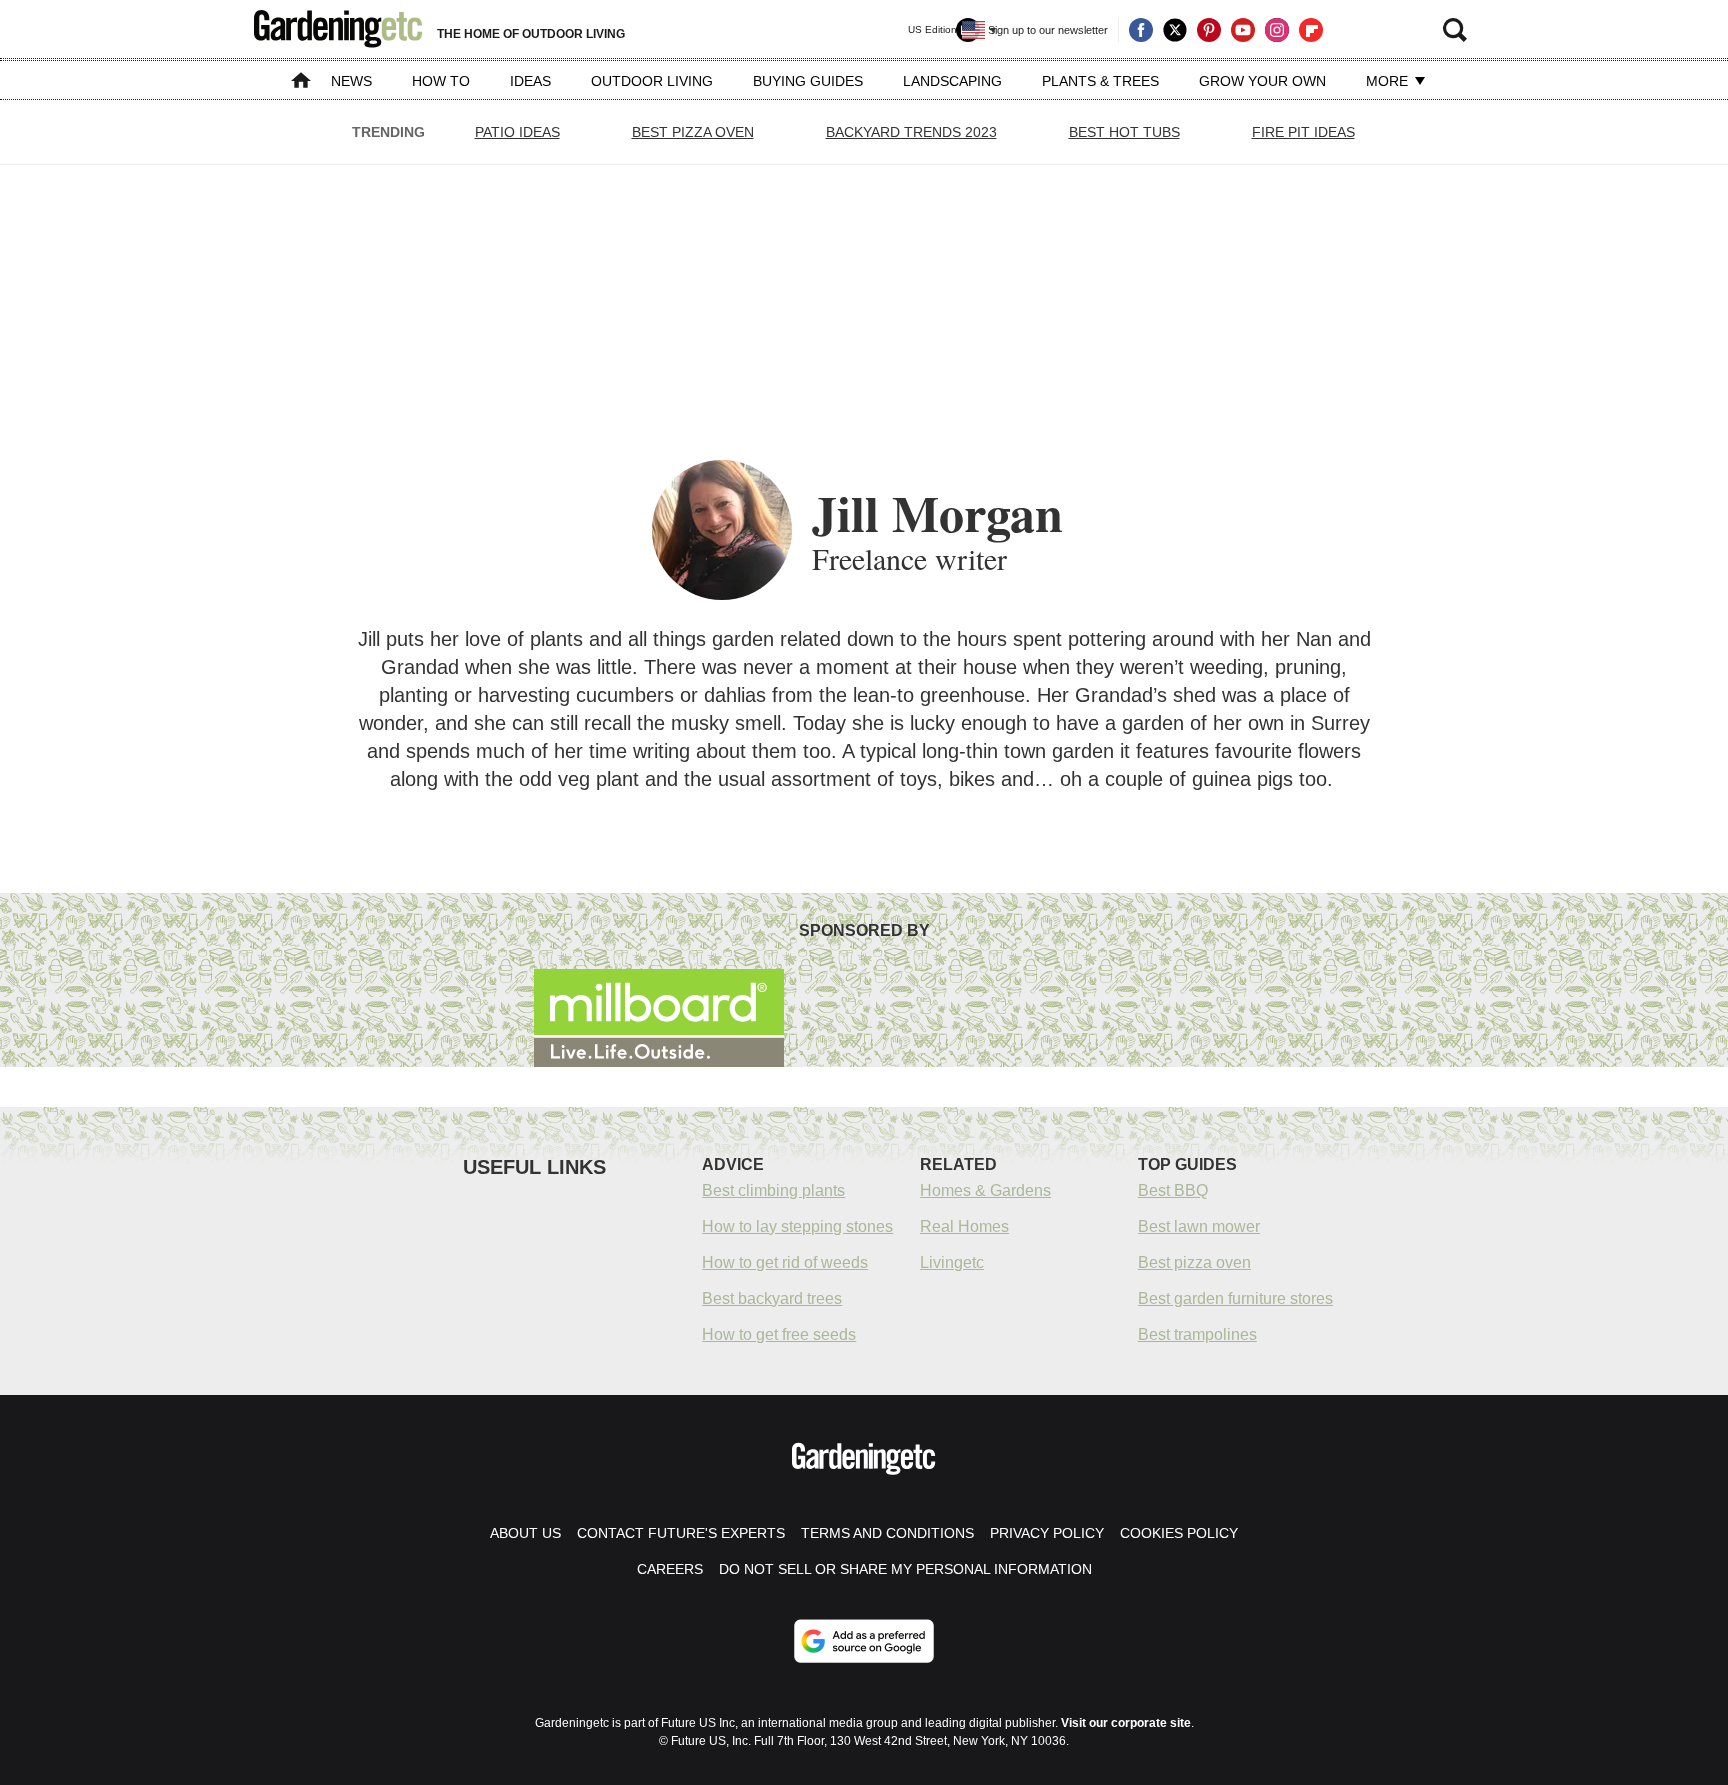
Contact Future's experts (681, 1533)
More (1389, 81)
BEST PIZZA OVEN (693, 132)
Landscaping (952, 81)
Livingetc (952, 1262)
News (351, 81)
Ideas (530, 81)
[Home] (301, 82)
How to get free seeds (779, 1334)
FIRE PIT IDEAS (1303, 132)
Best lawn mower (1199, 1226)
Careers (670, 1569)
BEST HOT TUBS (1124, 132)
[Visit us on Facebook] (1141, 30)
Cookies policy (1179, 1533)
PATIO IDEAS (517, 132)
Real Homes (964, 1226)
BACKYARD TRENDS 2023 (911, 132)
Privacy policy (1047, 1533)
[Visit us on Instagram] (1277, 30)
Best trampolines (1197, 1334)
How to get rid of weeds (785, 1262)
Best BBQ (1173, 1190)
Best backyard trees (772, 1298)
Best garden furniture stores (1235, 1298)
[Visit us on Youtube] (1243, 30)
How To (441, 81)
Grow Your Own (1262, 81)
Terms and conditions (887, 1533)
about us (525, 1533)
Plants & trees (1100, 81)
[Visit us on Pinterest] (1209, 30)
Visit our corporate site (1126, 1723)
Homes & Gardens (985, 1190)
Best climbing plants (773, 1190)
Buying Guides (808, 81)
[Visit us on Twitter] (1175, 30)
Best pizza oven (1194, 1262)
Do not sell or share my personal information (905, 1569)
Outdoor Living (652, 81)
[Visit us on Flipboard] (1311, 30)
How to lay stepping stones (797, 1226)
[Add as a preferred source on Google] (864, 1641)
